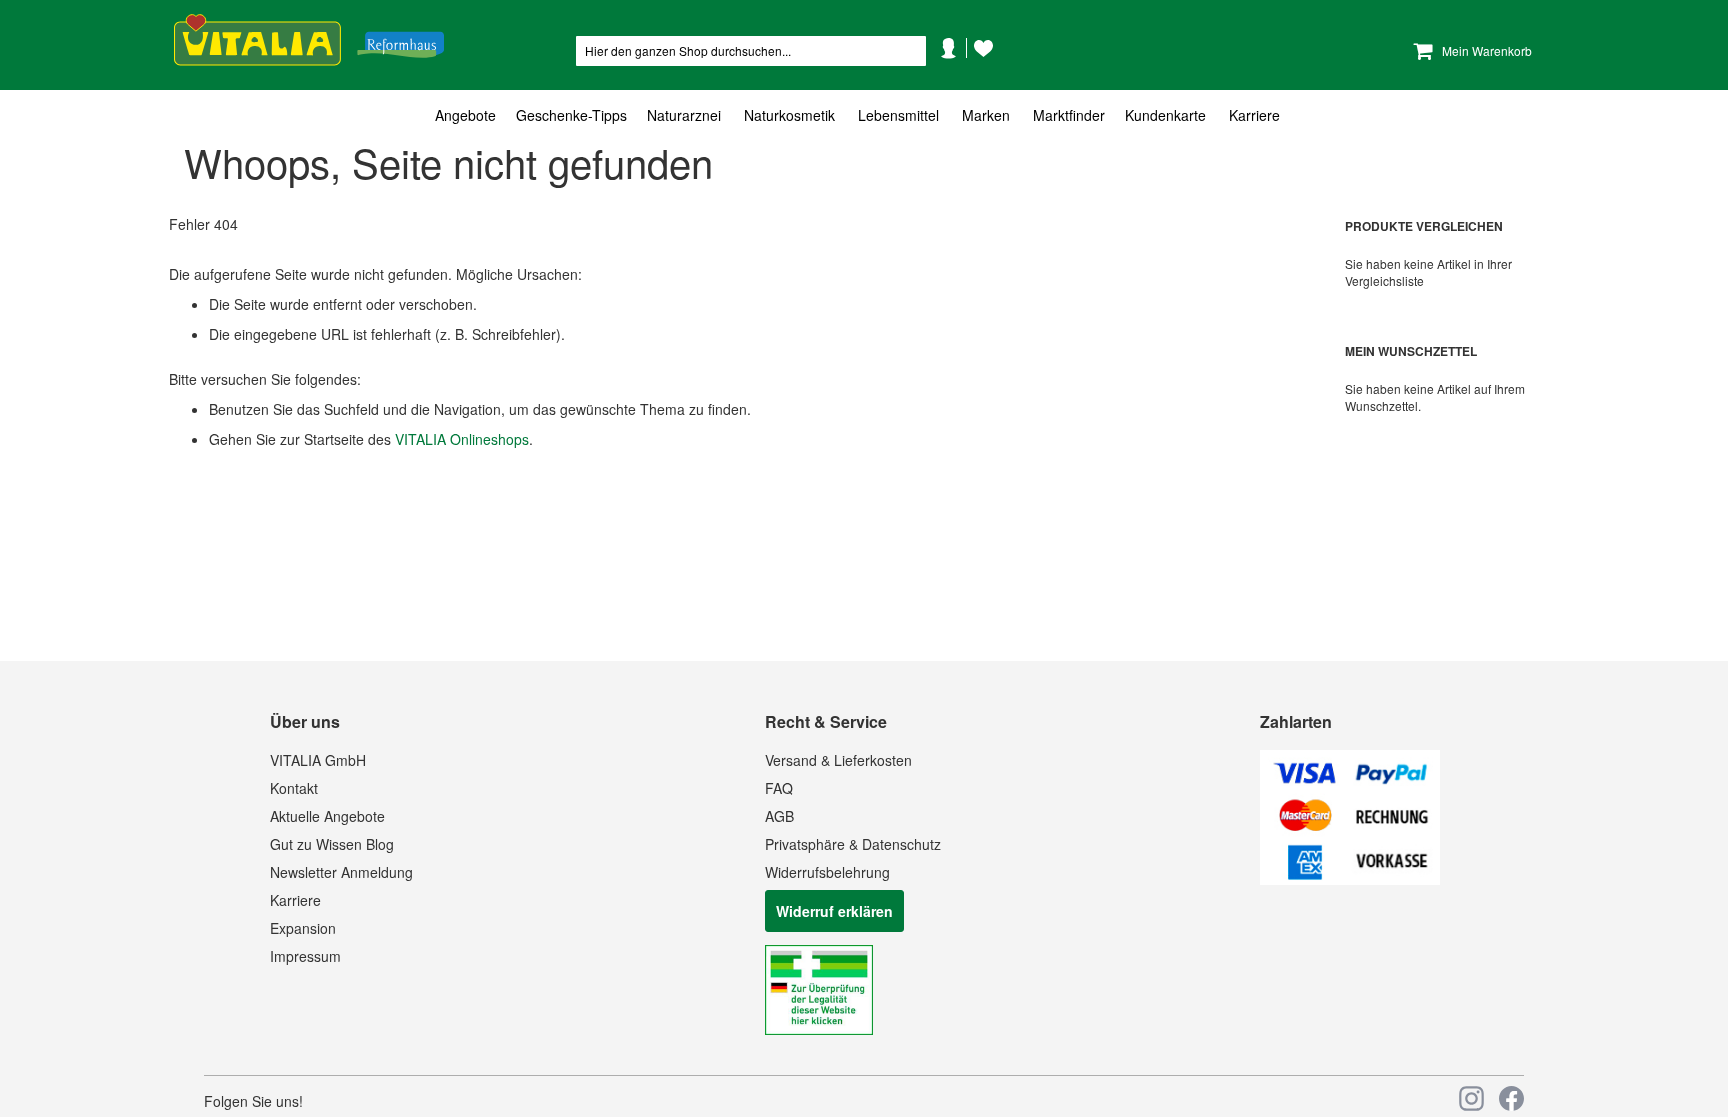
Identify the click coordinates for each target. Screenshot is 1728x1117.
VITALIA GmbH (318, 760)
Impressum (305, 956)
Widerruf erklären (834, 911)
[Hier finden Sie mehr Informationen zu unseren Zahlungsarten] (1350, 879)
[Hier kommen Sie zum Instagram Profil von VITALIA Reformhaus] (1471, 1098)
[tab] (864, 115)
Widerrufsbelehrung (827, 872)
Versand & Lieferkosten (838, 760)
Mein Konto (957, 78)
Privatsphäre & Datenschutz (853, 844)
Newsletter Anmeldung (341, 872)
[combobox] (751, 51)
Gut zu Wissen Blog (332, 844)
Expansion (303, 928)
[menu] (864, 115)
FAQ (779, 788)
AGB (779, 816)
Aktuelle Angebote (327, 816)
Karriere (295, 900)
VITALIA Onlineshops (462, 439)
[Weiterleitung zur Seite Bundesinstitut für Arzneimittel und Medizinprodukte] (819, 1029)
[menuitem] (470, 115)
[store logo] (309, 40)
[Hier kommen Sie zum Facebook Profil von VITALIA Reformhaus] (1511, 1098)
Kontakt (294, 788)
